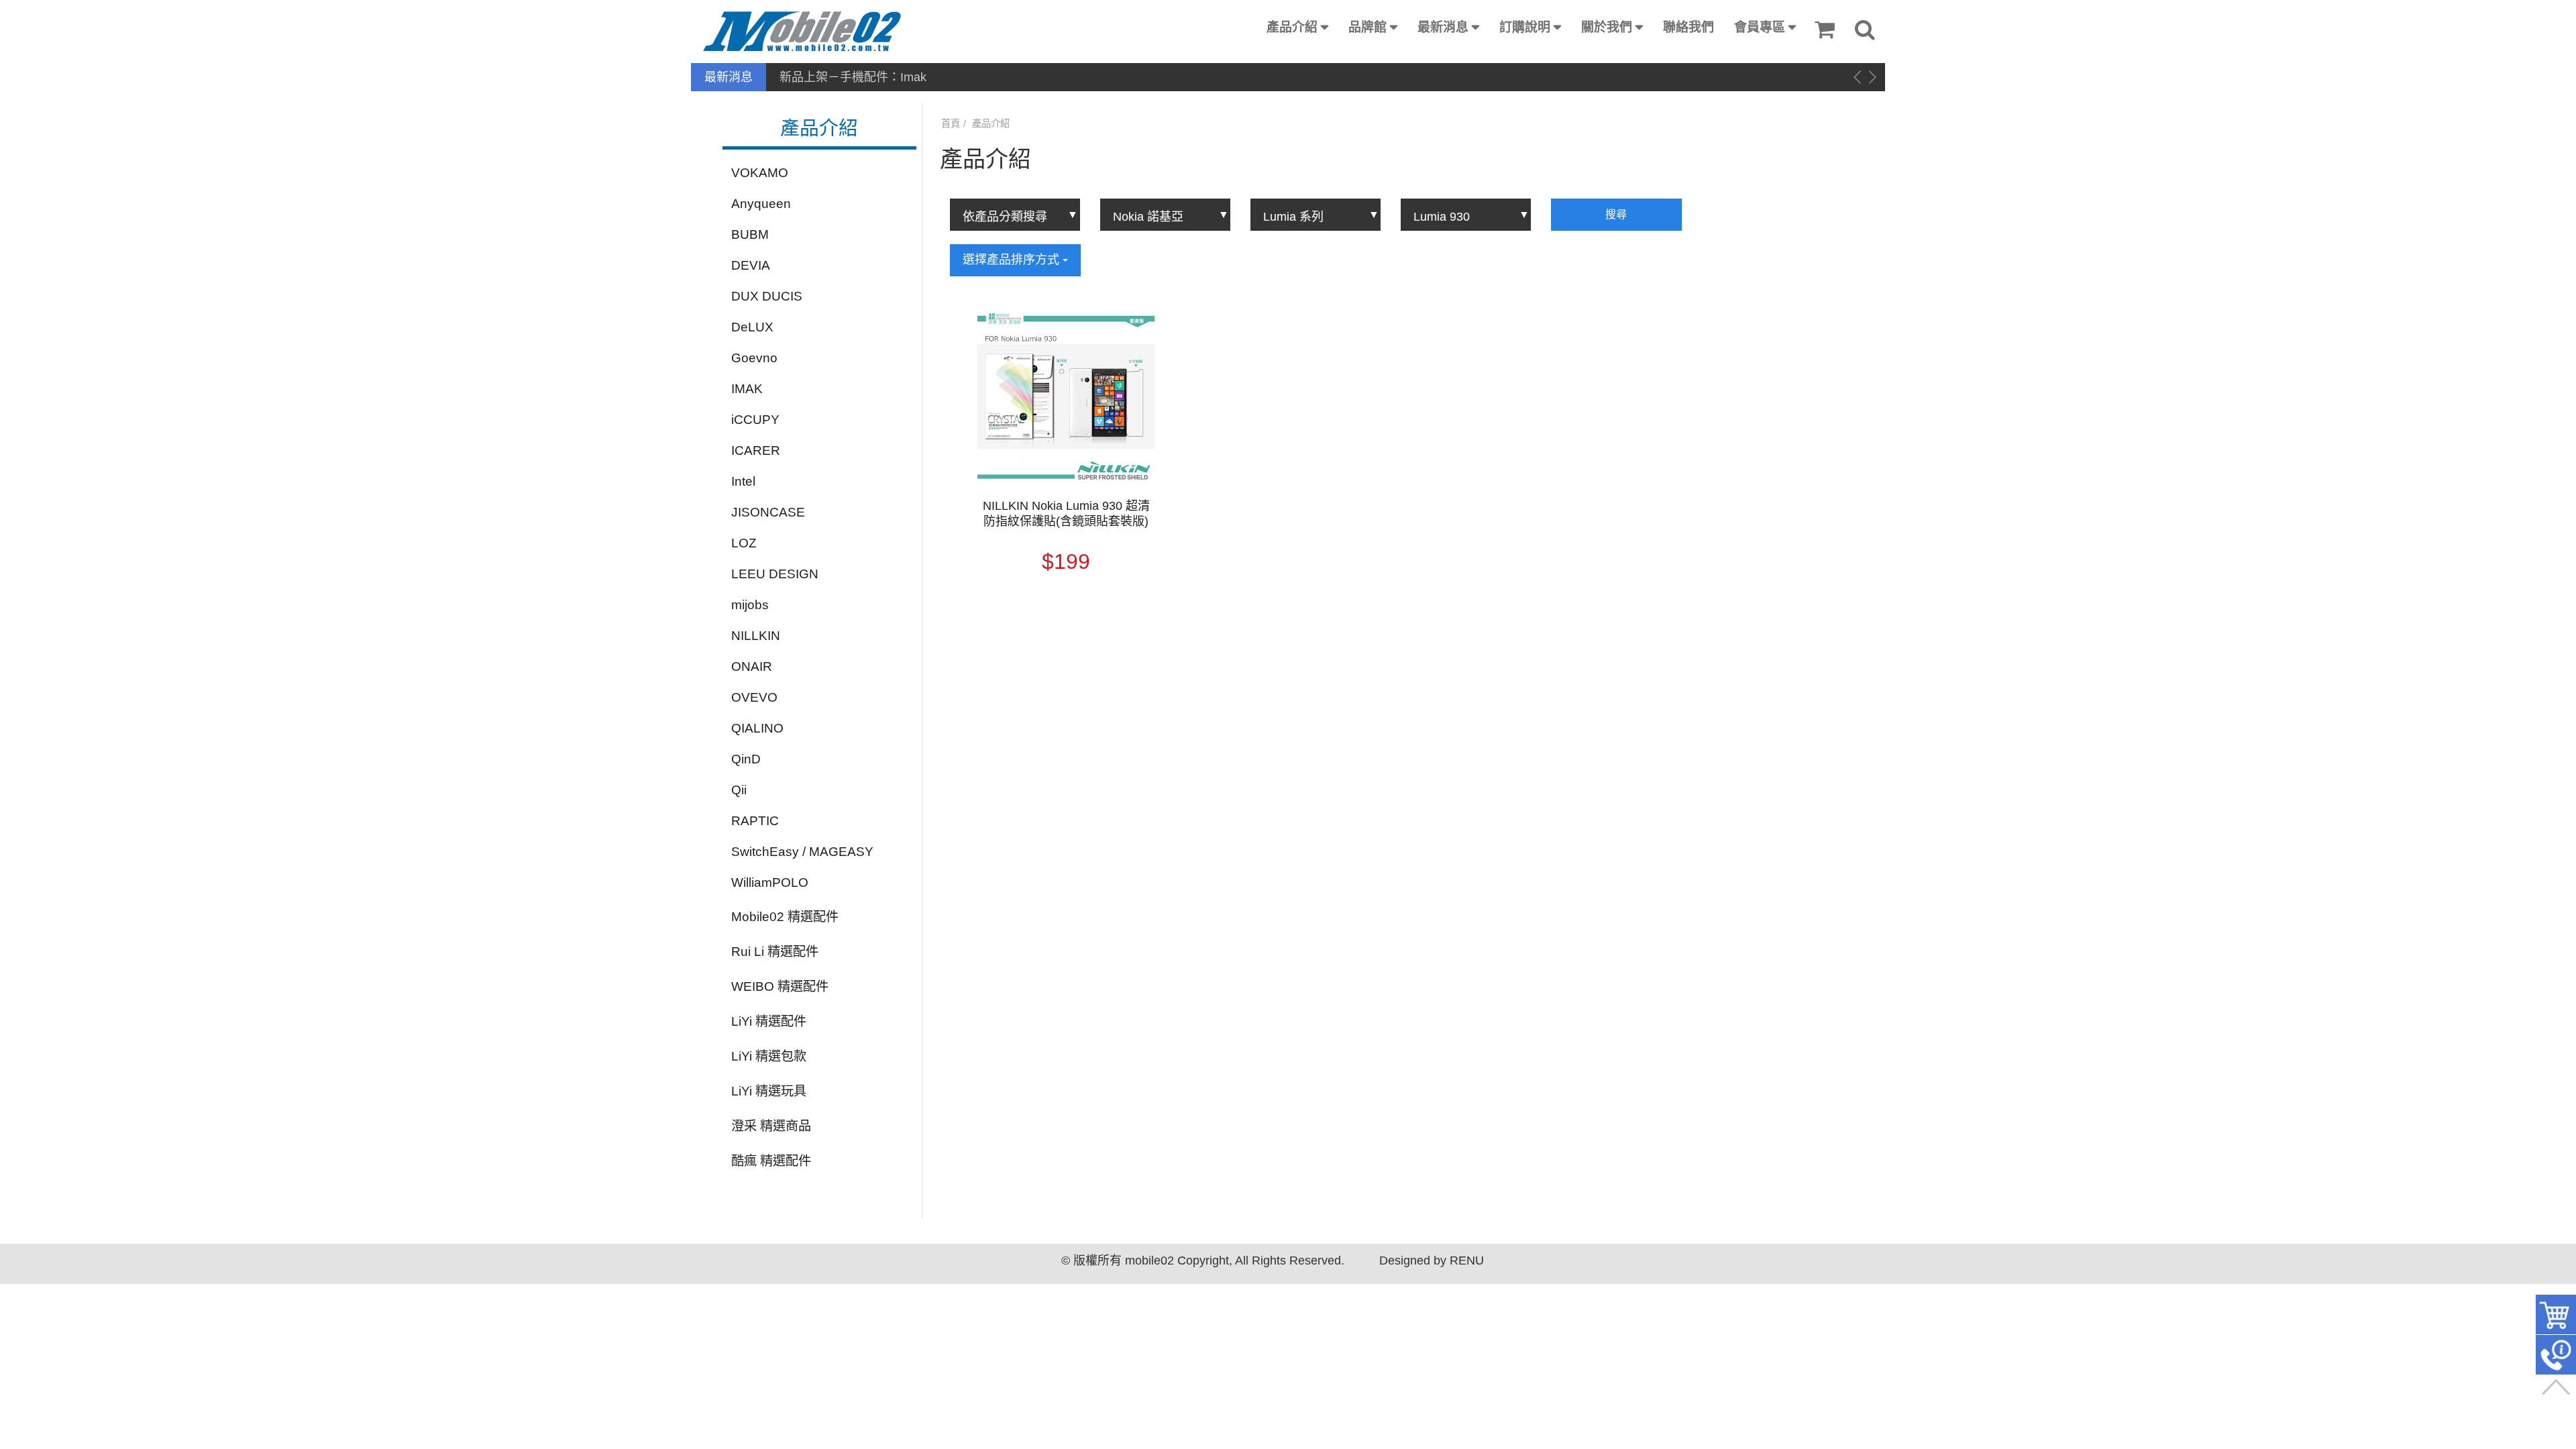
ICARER (756, 450)
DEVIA (751, 265)
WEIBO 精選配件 (780, 986)
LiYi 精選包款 (769, 1056)
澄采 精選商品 (771, 1126)
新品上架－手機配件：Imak (853, 77)
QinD (746, 759)
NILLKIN (756, 636)
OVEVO (754, 697)
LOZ (744, 543)
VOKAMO (760, 173)
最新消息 (1443, 27)
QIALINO (757, 728)
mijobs (750, 605)
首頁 (951, 123)
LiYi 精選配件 (769, 1021)
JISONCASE (768, 512)
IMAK (747, 389)
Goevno (754, 358)
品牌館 (1367, 27)
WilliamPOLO (770, 882)
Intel (743, 481)
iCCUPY (755, 420)
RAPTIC (755, 821)
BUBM (750, 234)
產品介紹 (1292, 27)
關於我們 (1607, 27)
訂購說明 (1525, 27)
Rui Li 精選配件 (775, 952)
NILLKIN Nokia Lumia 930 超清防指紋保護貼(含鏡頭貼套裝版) (1066, 514)
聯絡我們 (1688, 27)
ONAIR (752, 666)
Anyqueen (761, 204)
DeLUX (752, 327)
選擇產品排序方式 (1013, 260)
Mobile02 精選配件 (785, 917)
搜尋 (1616, 214)
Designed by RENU (1432, 1260)
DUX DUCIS (767, 296)
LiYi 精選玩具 (769, 1091)
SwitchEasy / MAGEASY (802, 852)
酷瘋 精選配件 (771, 1161)
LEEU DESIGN (775, 574)
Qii (739, 790)
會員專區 (1760, 27)
